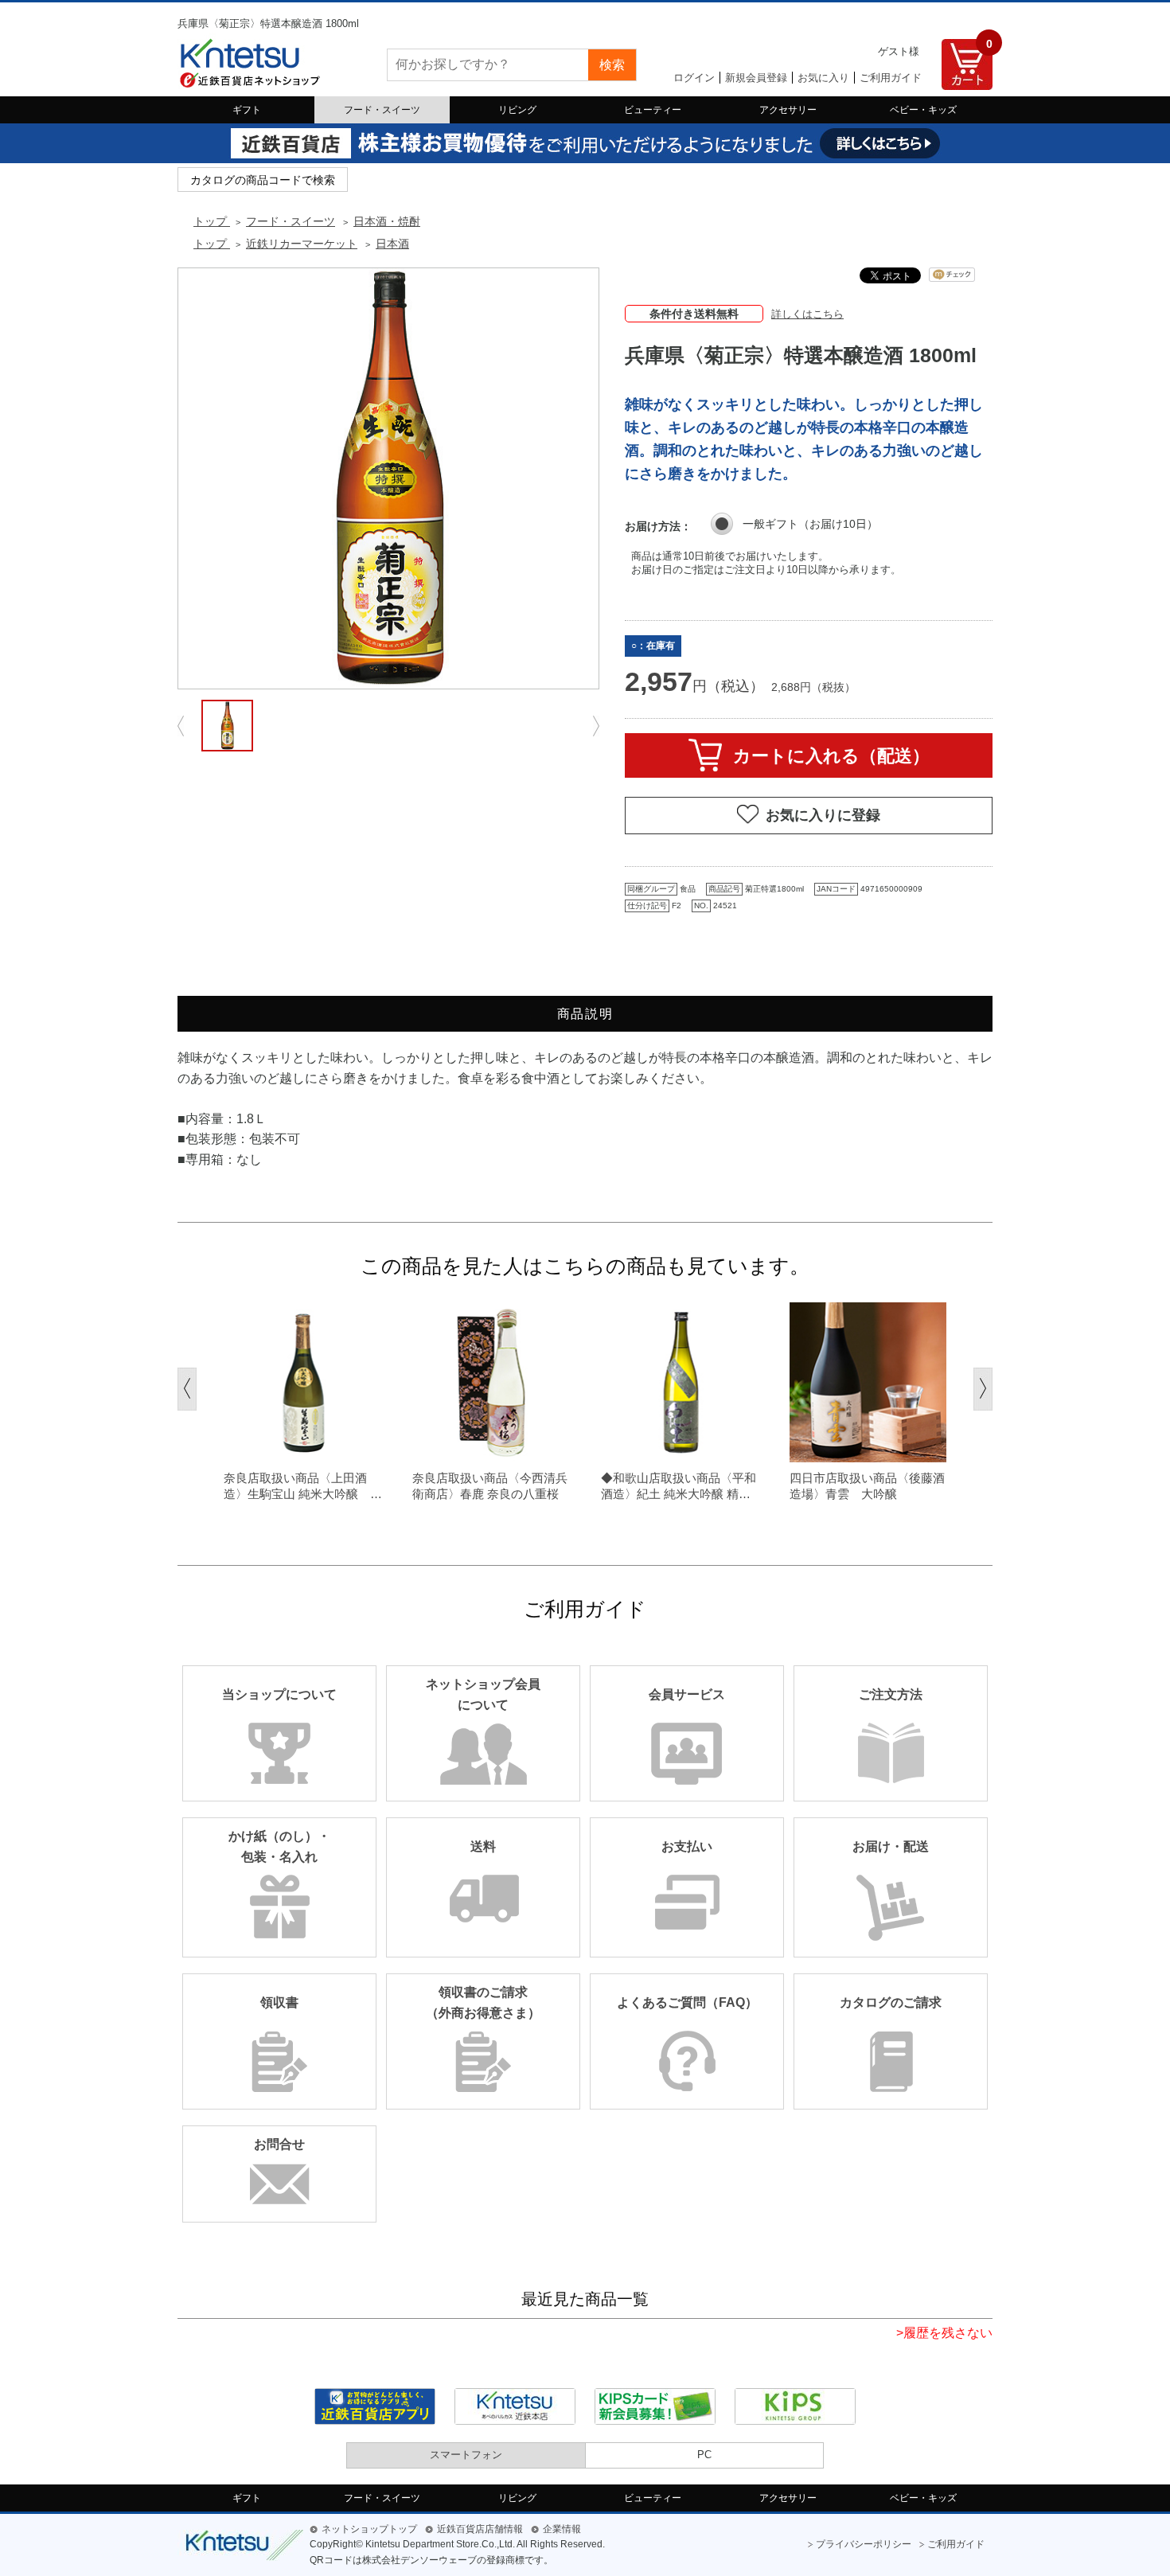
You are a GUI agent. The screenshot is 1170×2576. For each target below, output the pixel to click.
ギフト (247, 110)
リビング (517, 110)
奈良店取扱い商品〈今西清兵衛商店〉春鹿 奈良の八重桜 (490, 1486)
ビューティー (653, 110)
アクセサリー (788, 110)
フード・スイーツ (382, 110)
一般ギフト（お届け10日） (810, 524)
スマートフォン (466, 2455)
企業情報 (562, 2529)
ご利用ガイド (891, 78)
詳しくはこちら (807, 314)
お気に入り (823, 78)
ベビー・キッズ (923, 110)
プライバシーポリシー (864, 2544)
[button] (187, 1389)
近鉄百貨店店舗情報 (480, 2529)
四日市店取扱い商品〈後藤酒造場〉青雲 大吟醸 (867, 1486)
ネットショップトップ (369, 2529)
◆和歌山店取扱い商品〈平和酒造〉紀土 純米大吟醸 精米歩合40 (679, 1486)
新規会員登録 (756, 78)
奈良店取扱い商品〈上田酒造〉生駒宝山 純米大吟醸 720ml (297, 1486)
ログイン (694, 78)
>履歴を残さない (944, 2333)
